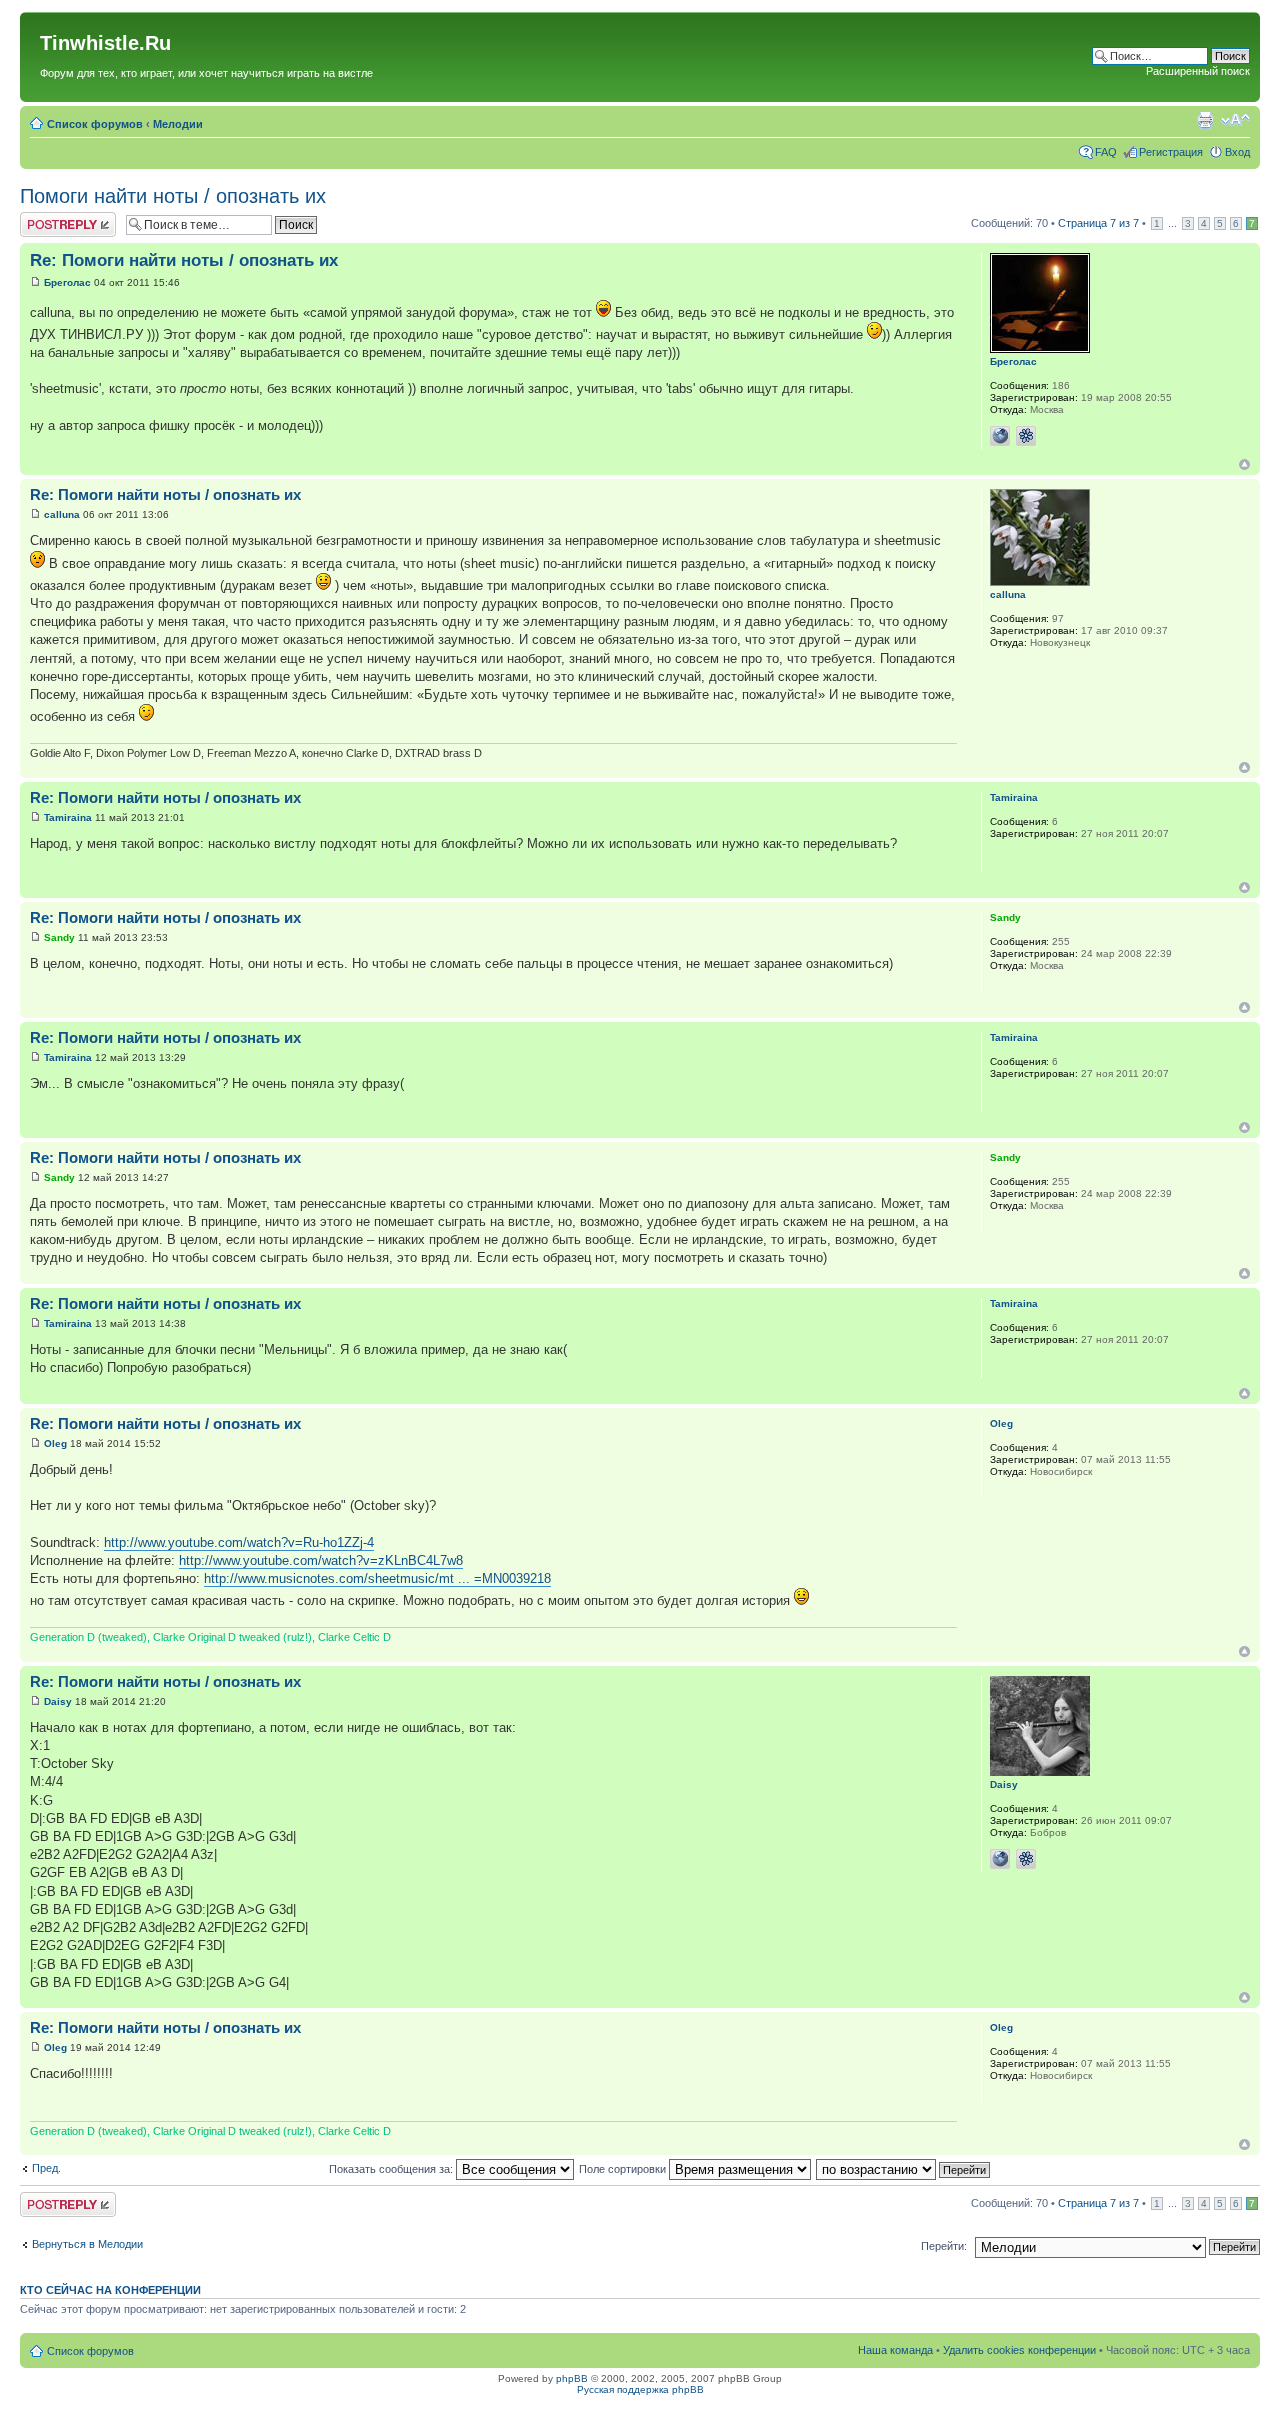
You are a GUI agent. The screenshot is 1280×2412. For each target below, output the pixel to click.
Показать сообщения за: (392, 2169)
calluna (62, 514)
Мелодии (178, 124)
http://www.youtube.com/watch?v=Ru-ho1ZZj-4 (239, 1542)
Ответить (44, 218)
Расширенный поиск (1198, 71)
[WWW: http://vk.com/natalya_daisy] (1000, 1859)
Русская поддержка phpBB (640, 2389)
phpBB (572, 2378)
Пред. (46, 2168)
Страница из (1098, 223)
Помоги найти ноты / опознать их (173, 196)
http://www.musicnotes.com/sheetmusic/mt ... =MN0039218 (377, 1578)
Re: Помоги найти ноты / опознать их (184, 260)
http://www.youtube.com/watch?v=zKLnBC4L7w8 (321, 1560)
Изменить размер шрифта (1235, 120)
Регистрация (1171, 152)
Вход (1237, 152)
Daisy (58, 1701)
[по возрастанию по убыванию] (904, 2169)
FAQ (1106, 152)
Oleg (55, 1443)
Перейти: (944, 2246)
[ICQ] (1026, 436)
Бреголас (67, 282)
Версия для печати (1205, 120)
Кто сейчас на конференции (110, 2290)
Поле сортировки (624, 2169)
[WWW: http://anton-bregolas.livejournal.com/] (1000, 436)
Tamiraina (68, 817)
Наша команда (895, 2350)
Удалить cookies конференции (1019, 2350)
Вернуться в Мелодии (87, 2244)
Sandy (59, 937)
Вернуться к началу (1244, 464)
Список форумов (95, 124)
